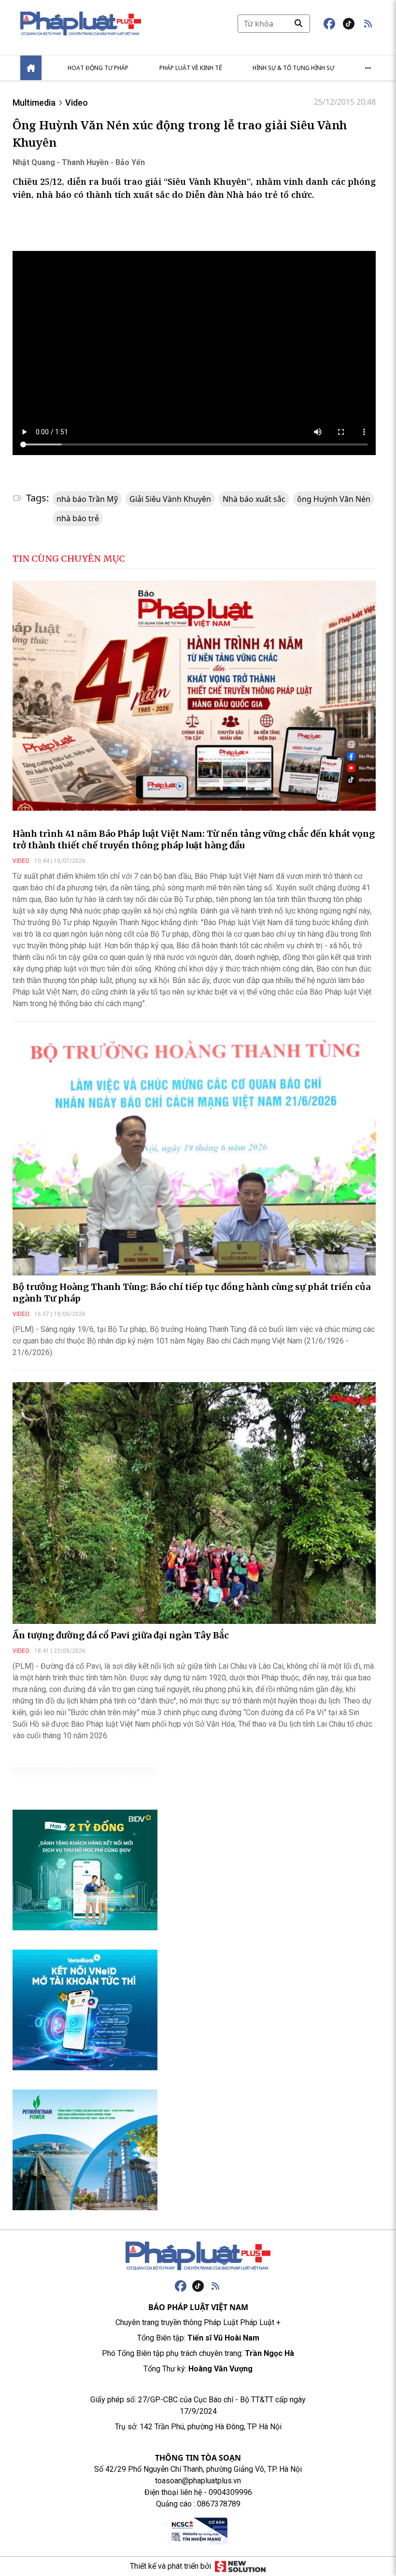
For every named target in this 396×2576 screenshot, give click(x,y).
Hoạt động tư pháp (98, 68)
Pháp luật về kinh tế (191, 68)
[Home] (31, 68)
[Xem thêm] (368, 68)
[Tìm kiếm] (298, 23)
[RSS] (215, 2286)
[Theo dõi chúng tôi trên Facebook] (329, 24)
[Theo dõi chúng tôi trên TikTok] (349, 24)
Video (77, 103)
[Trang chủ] (198, 2256)
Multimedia (34, 103)
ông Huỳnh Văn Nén (334, 499)
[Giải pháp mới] (240, 2566)
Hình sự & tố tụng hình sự (293, 68)
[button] (368, 24)
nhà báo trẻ (78, 518)
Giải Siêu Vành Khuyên (170, 499)
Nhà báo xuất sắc (254, 499)
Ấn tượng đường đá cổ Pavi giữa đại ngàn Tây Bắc (121, 1635)
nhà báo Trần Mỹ (87, 499)
